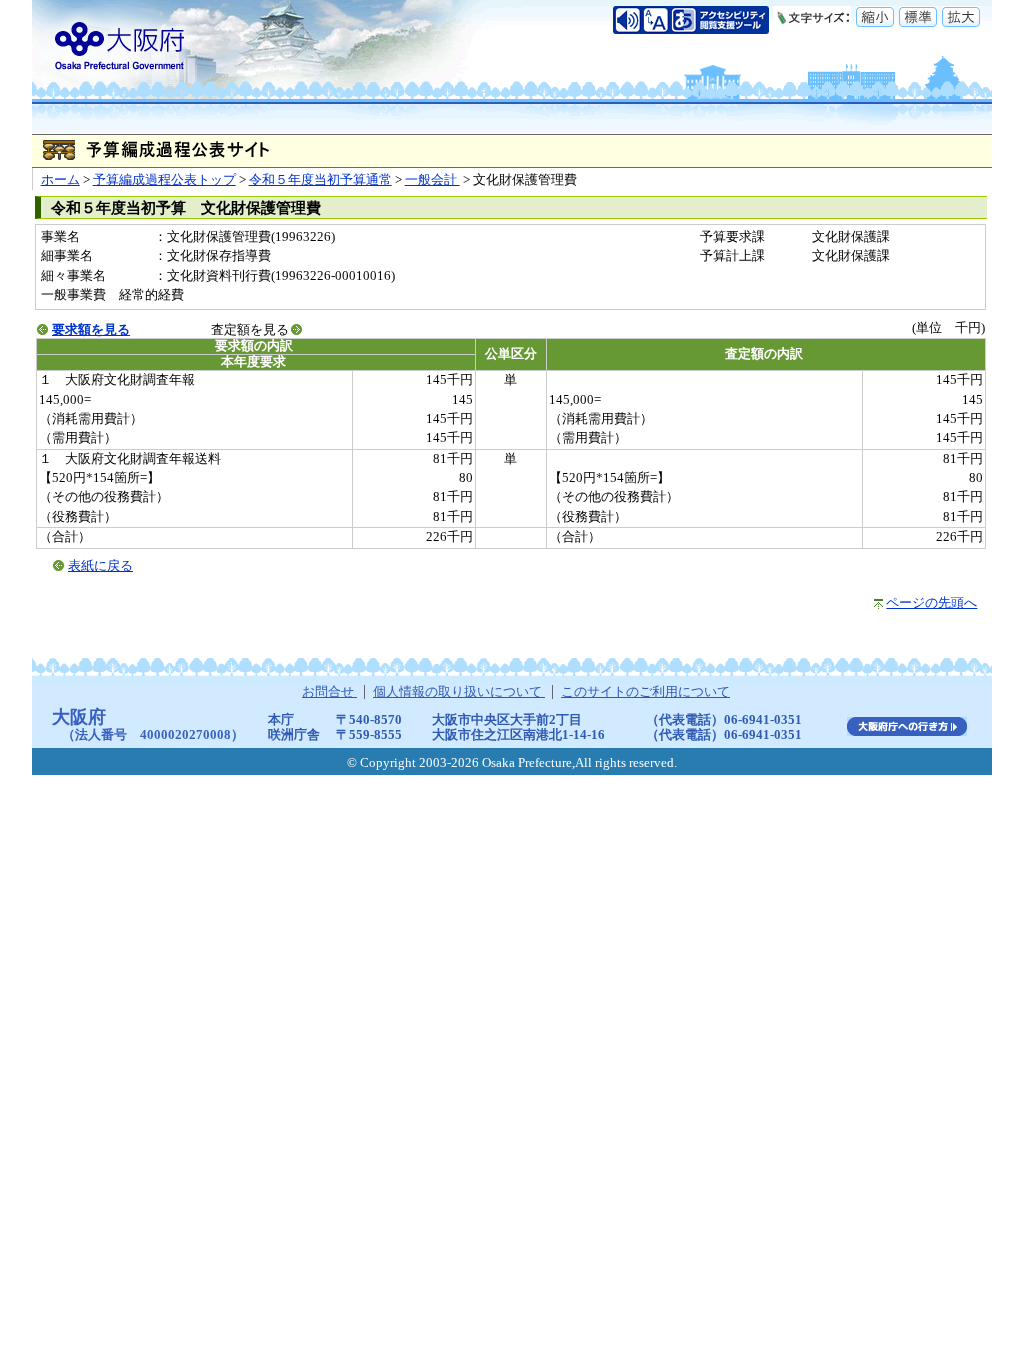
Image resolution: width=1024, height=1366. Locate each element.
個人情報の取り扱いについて (459, 692)
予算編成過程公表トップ (164, 180)
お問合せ (329, 692)
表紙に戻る (100, 566)
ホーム (60, 180)
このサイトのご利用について (645, 692)
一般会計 (432, 180)
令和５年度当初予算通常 (320, 180)
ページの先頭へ (931, 603)
